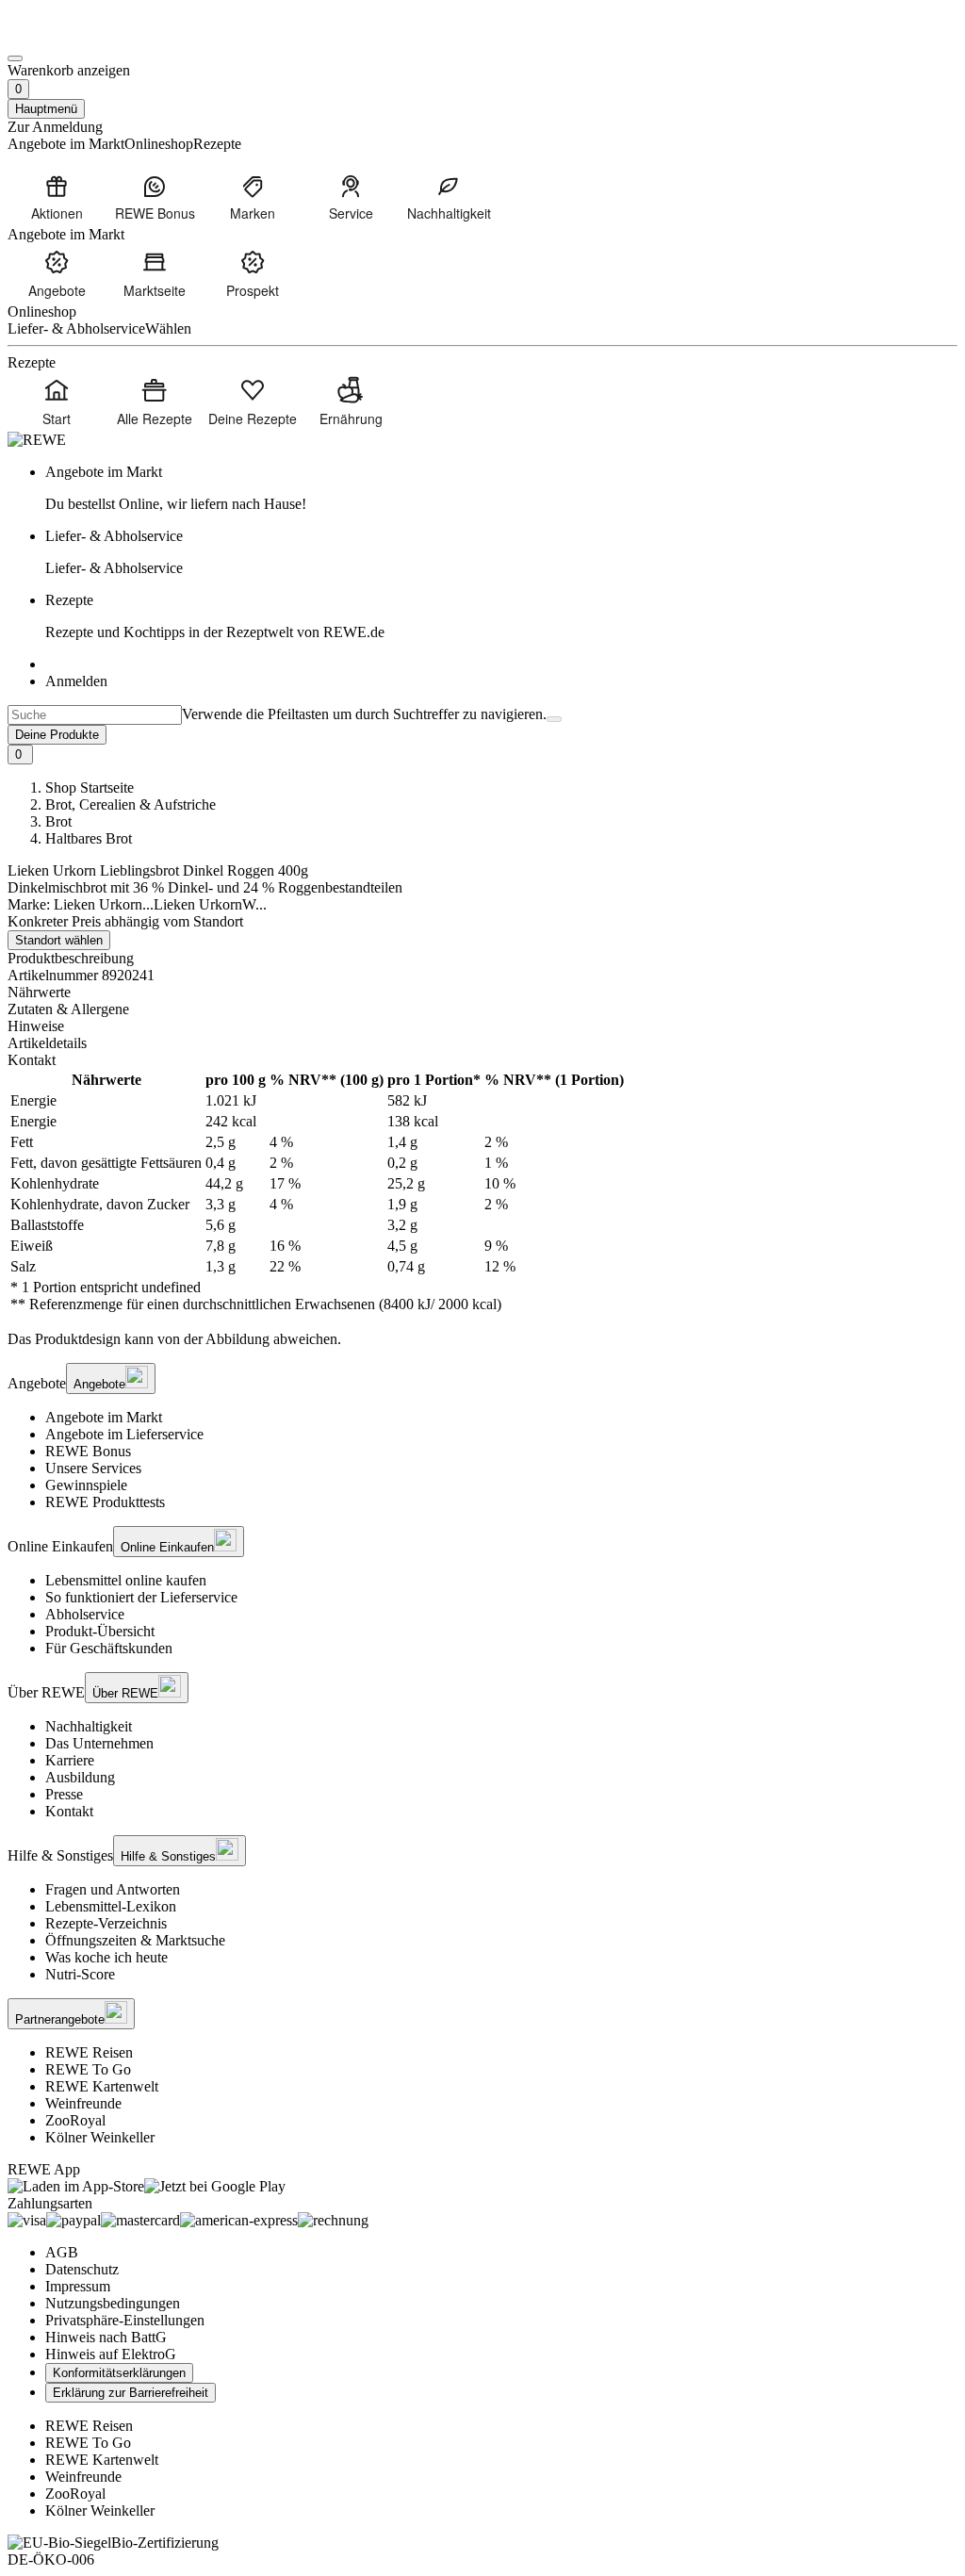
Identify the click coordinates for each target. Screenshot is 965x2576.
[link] (501, 488)
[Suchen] (554, 719)
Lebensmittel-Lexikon (111, 1906)
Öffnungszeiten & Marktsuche (135, 1940)
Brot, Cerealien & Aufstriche (131, 804)
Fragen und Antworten (113, 1889)
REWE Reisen (89, 2052)
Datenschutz (82, 2269)
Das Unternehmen (99, 1743)
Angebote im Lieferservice (124, 1434)
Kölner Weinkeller (100, 2137)
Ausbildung (80, 1777)
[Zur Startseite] (72, 36)
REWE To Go (88, 2069)
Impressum (78, 2286)
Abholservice (85, 1614)
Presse (64, 1794)
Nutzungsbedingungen (113, 2303)
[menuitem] (57, 197)
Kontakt (69, 1811)
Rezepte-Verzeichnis (106, 1923)
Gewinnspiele (86, 1485)
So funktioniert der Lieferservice (141, 1597)
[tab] (482, 993)
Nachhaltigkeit (89, 1726)
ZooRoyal (75, 2120)
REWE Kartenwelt (102, 2086)
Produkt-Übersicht (100, 1631)
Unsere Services (93, 1468)
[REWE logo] (37, 440)
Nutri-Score (80, 1974)
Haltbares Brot (89, 838)
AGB (62, 2252)
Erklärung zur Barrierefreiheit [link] (131, 2393)
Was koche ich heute (106, 1957)
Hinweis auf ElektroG (111, 2354)
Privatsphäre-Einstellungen (125, 2320)
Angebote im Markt (104, 1417)
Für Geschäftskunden (109, 1648)
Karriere (70, 1760)
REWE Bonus (88, 1451)
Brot (58, 821)
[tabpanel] (482, 1192)
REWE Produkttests (105, 1502)
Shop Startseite (90, 788)
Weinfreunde (83, 2103)
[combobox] (95, 715)
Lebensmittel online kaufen (126, 1580)
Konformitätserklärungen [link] (119, 2373)
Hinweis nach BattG (106, 2337)
